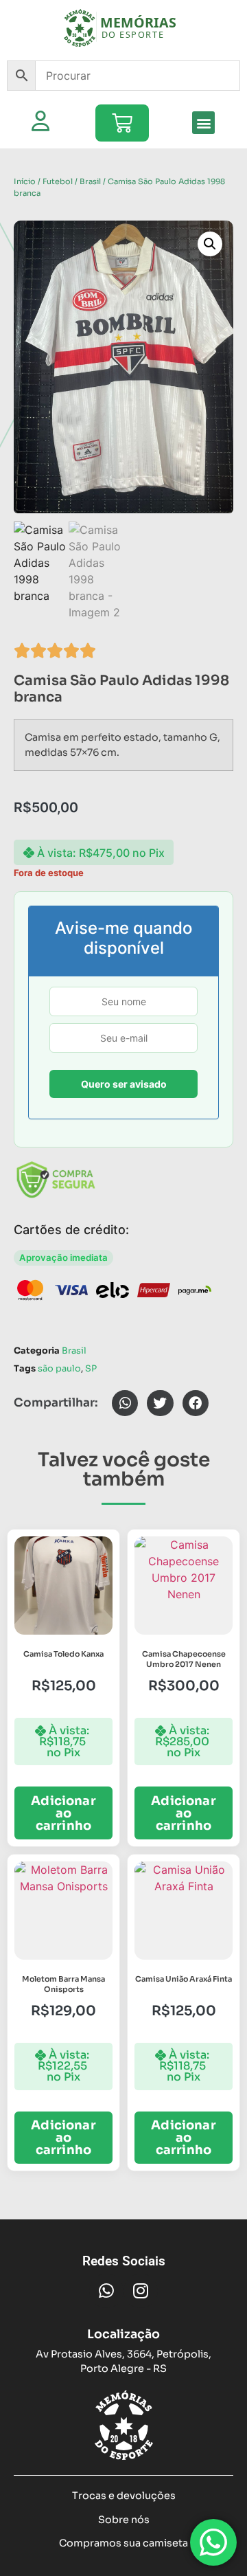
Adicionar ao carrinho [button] (63, 1813)
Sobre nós (124, 2520)
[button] (203, 123)
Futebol (58, 181)
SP (91, 1369)
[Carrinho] (122, 123)
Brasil (90, 181)
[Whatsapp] (106, 2291)
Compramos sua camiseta (123, 2543)
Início (25, 181)
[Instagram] (141, 2291)
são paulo (59, 1369)
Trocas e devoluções (124, 2496)
